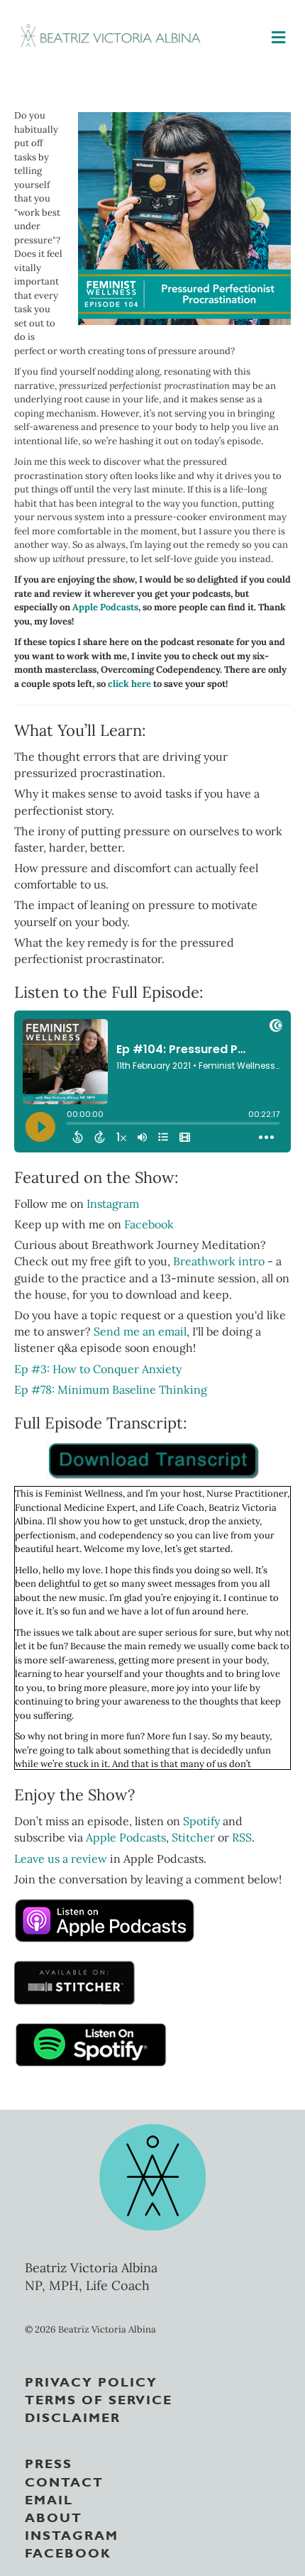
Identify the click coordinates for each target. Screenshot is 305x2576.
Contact (64, 2481)
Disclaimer (73, 2416)
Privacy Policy (91, 2381)
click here (129, 684)
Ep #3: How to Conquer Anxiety (98, 1369)
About (54, 2516)
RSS (242, 1837)
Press (49, 2462)
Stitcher (193, 1837)
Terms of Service (99, 2399)
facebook (68, 2552)
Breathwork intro (219, 1261)
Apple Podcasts (105, 607)
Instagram (113, 1204)
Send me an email (140, 1331)
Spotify (201, 1821)
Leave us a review (62, 1859)
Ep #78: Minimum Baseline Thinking (111, 1389)
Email (49, 2499)
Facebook (149, 1224)
